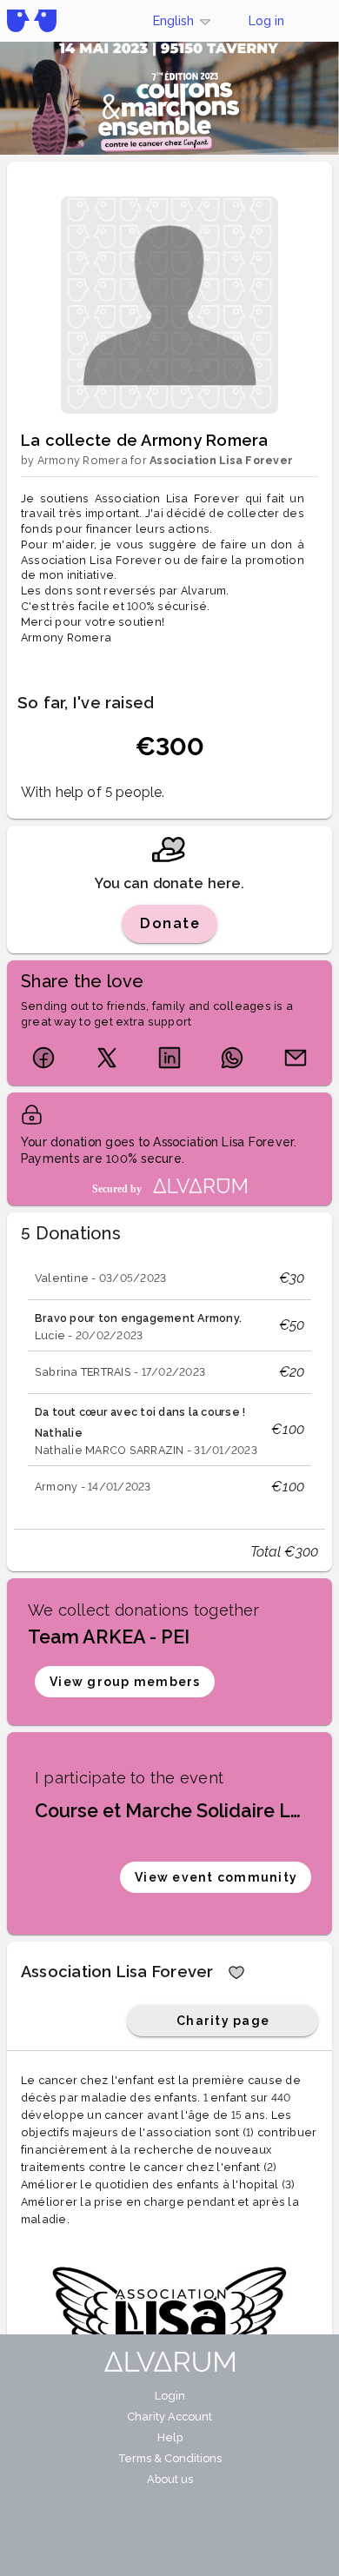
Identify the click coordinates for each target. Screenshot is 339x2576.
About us (170, 2479)
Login (170, 2396)
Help (170, 2437)
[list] (169, 1383)
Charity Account (169, 2417)
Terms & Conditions (170, 2458)
